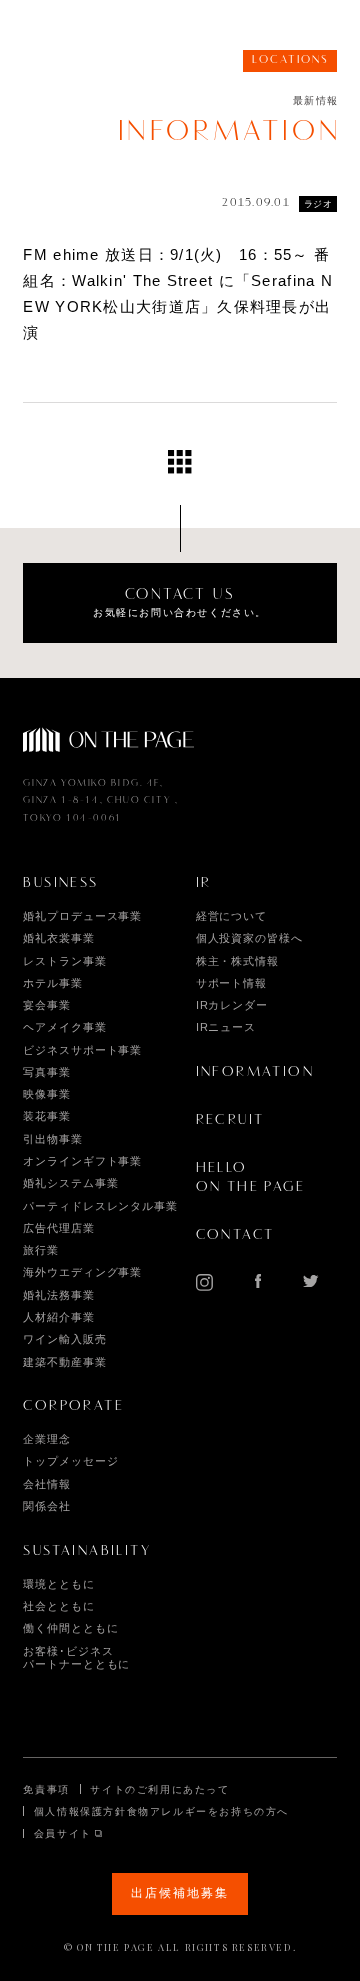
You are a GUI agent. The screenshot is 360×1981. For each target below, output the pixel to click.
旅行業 (41, 1250)
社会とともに (58, 1606)
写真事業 (47, 1072)
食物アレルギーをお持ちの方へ (208, 1811)
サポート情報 (231, 983)
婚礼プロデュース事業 (82, 916)
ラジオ (318, 204)
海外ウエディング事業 (82, 1272)
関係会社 (47, 1506)
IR (204, 883)
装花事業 (47, 1116)
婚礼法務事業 (58, 1295)
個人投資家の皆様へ (249, 938)
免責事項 (46, 1789)
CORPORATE (73, 1406)
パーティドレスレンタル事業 (100, 1206)
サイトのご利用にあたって (159, 1789)
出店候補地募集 (179, 1893)
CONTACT (235, 1235)
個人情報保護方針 (80, 1811)
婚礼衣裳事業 (58, 938)
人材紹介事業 (58, 1317)
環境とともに (58, 1584)
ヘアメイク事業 (64, 1027)
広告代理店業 (58, 1228)
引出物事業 (52, 1139)
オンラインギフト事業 (82, 1161)
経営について (231, 916)
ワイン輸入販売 (64, 1339)
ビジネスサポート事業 (82, 1050)
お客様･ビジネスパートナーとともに (76, 1657)
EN (286, 30)
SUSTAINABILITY (87, 1551)
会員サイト (63, 1833)
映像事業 (47, 1094)
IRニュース (226, 1027)
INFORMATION (255, 1072)
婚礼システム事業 (70, 1183)
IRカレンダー (232, 1005)
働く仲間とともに (70, 1628)
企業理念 (47, 1439)
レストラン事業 (64, 961)
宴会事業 (47, 1005)
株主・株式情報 (237, 961)
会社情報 (47, 1484)
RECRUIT (230, 1120)
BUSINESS (60, 883)
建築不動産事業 (64, 1362)
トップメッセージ (70, 1461)
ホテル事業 (52, 983)
